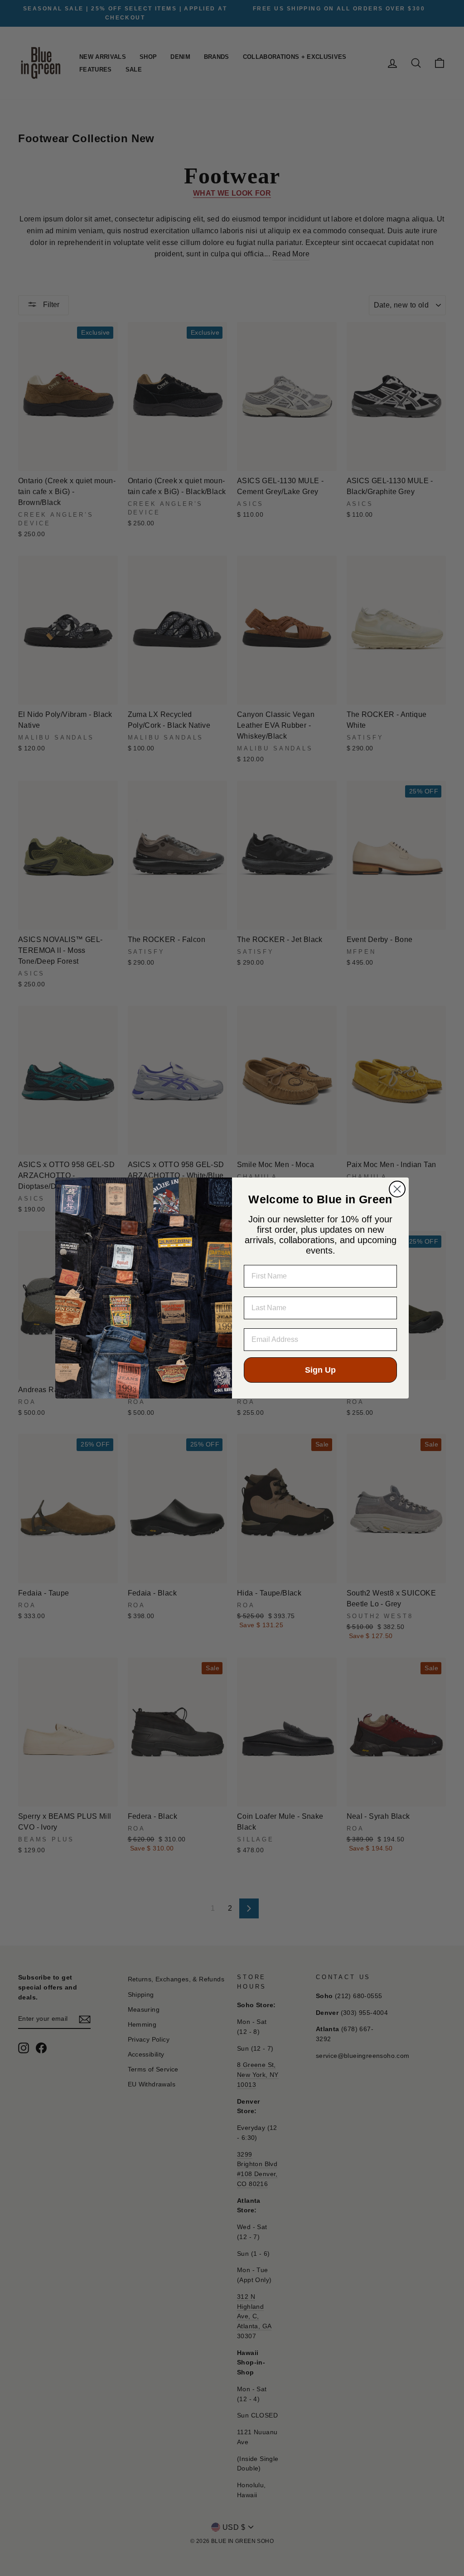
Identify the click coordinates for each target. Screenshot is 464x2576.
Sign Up (320, 1370)
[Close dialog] (397, 1189)
